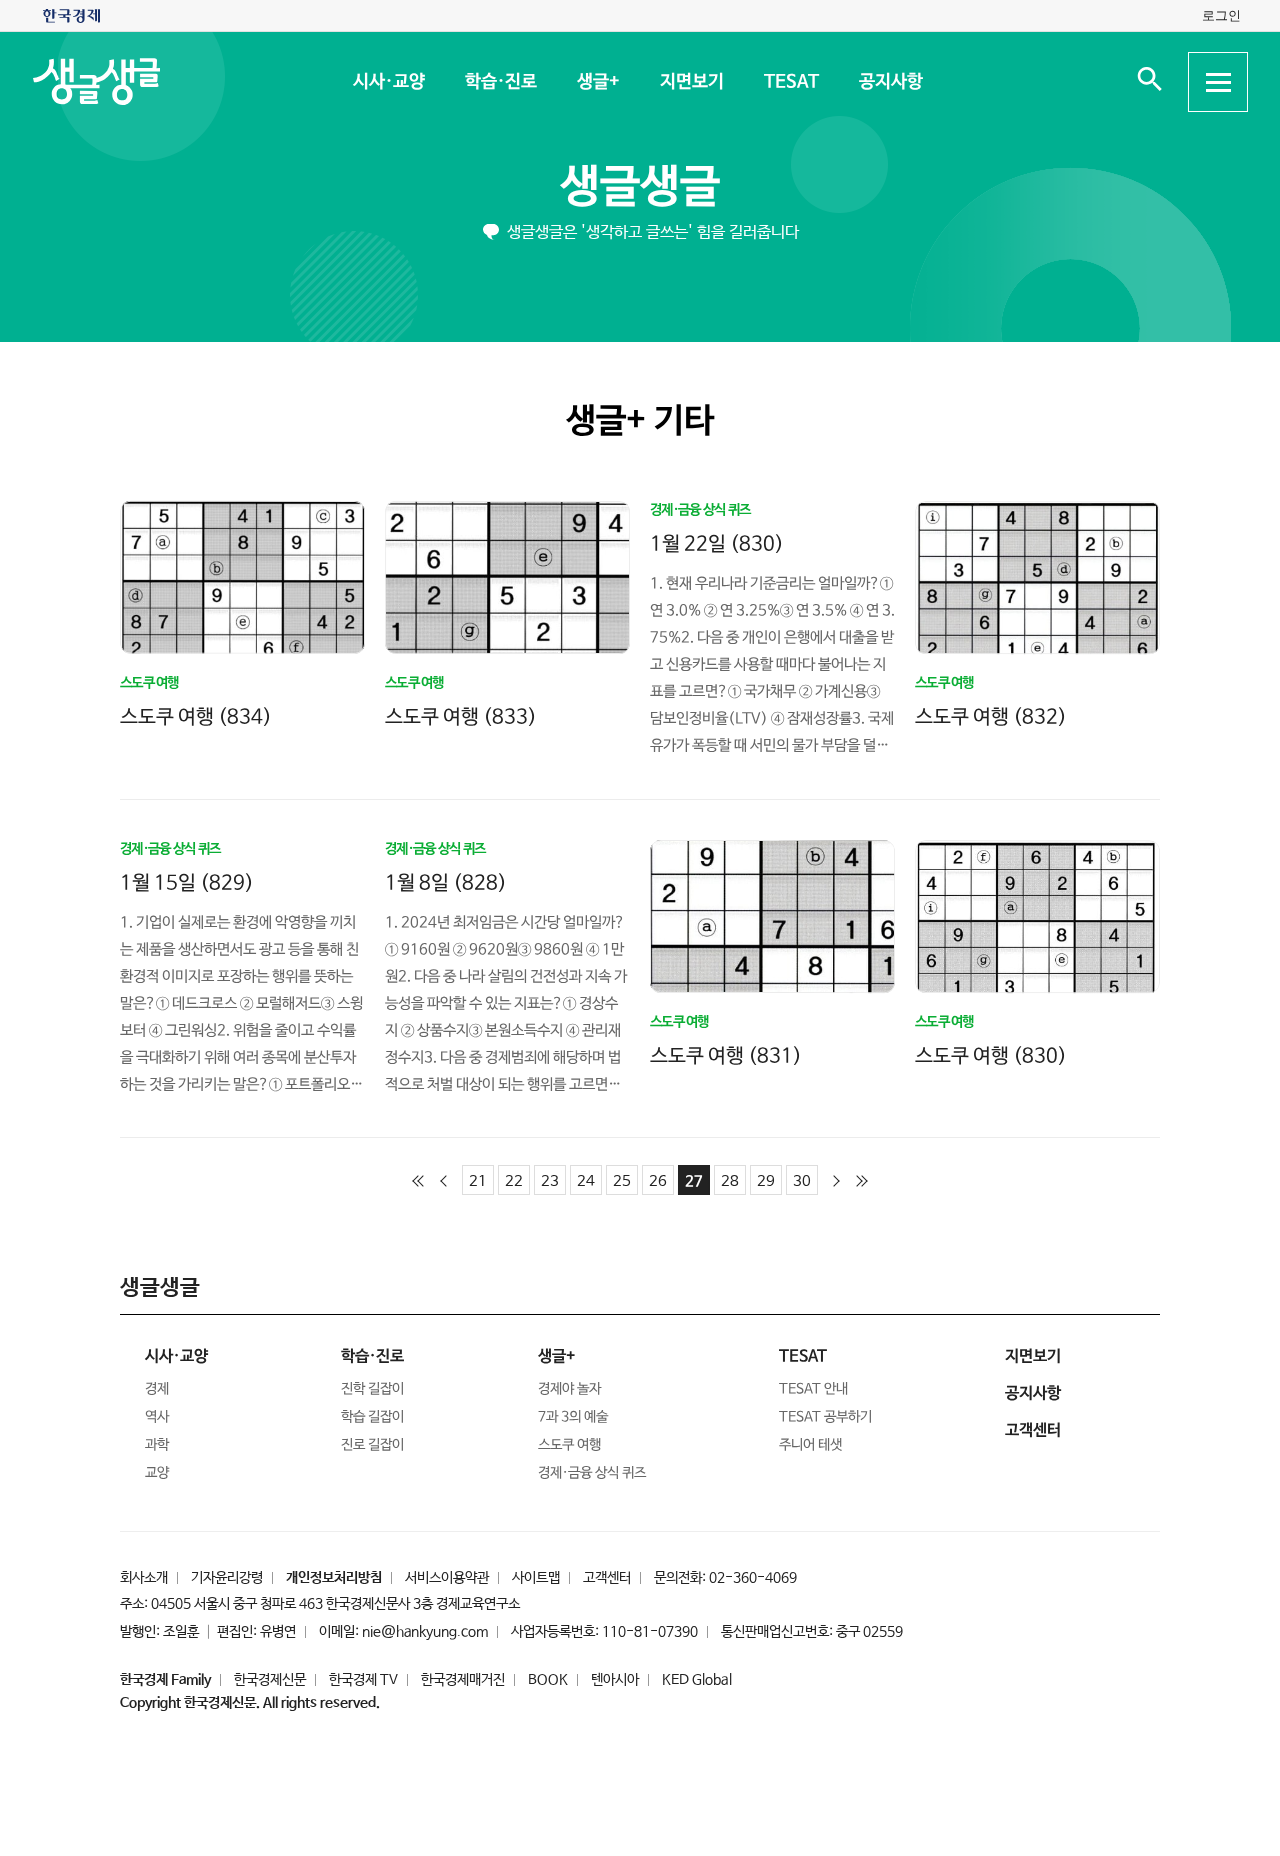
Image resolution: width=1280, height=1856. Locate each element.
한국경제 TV (363, 1680)
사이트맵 (536, 1578)
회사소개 (144, 1578)
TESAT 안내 (813, 1389)
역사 (157, 1417)
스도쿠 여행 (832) (991, 717)
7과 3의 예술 (573, 1417)
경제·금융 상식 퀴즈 (592, 1473)
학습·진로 (500, 82)
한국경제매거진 (463, 1680)
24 (586, 1181)
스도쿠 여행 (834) (196, 716)
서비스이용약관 (447, 1578)
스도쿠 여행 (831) (726, 1055)
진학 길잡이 (372, 1389)
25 (622, 1181)
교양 (157, 1473)
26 (658, 1181)
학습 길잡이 (372, 1417)
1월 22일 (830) (717, 543)
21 (478, 1181)
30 (802, 1181)
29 (766, 1181)
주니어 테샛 (810, 1445)
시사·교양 (388, 82)
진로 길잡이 (372, 1445)
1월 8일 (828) (446, 882)
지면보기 (691, 82)
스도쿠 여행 (569, 1445)
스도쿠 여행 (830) (991, 1055)
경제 (157, 1389)
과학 (157, 1445)
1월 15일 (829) (187, 882)
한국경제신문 (270, 1680)
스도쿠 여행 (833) (461, 716)
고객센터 (607, 1578)
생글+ (597, 82)
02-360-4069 (753, 1578)
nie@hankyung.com (425, 1632)
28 (730, 1181)
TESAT (790, 82)
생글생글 (640, 187)
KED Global (697, 1680)
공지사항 (890, 82)
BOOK (548, 1680)
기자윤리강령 (227, 1578)
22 (514, 1181)
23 (550, 1181)
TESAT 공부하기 (825, 1417)
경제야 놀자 (569, 1389)
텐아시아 (615, 1680)
